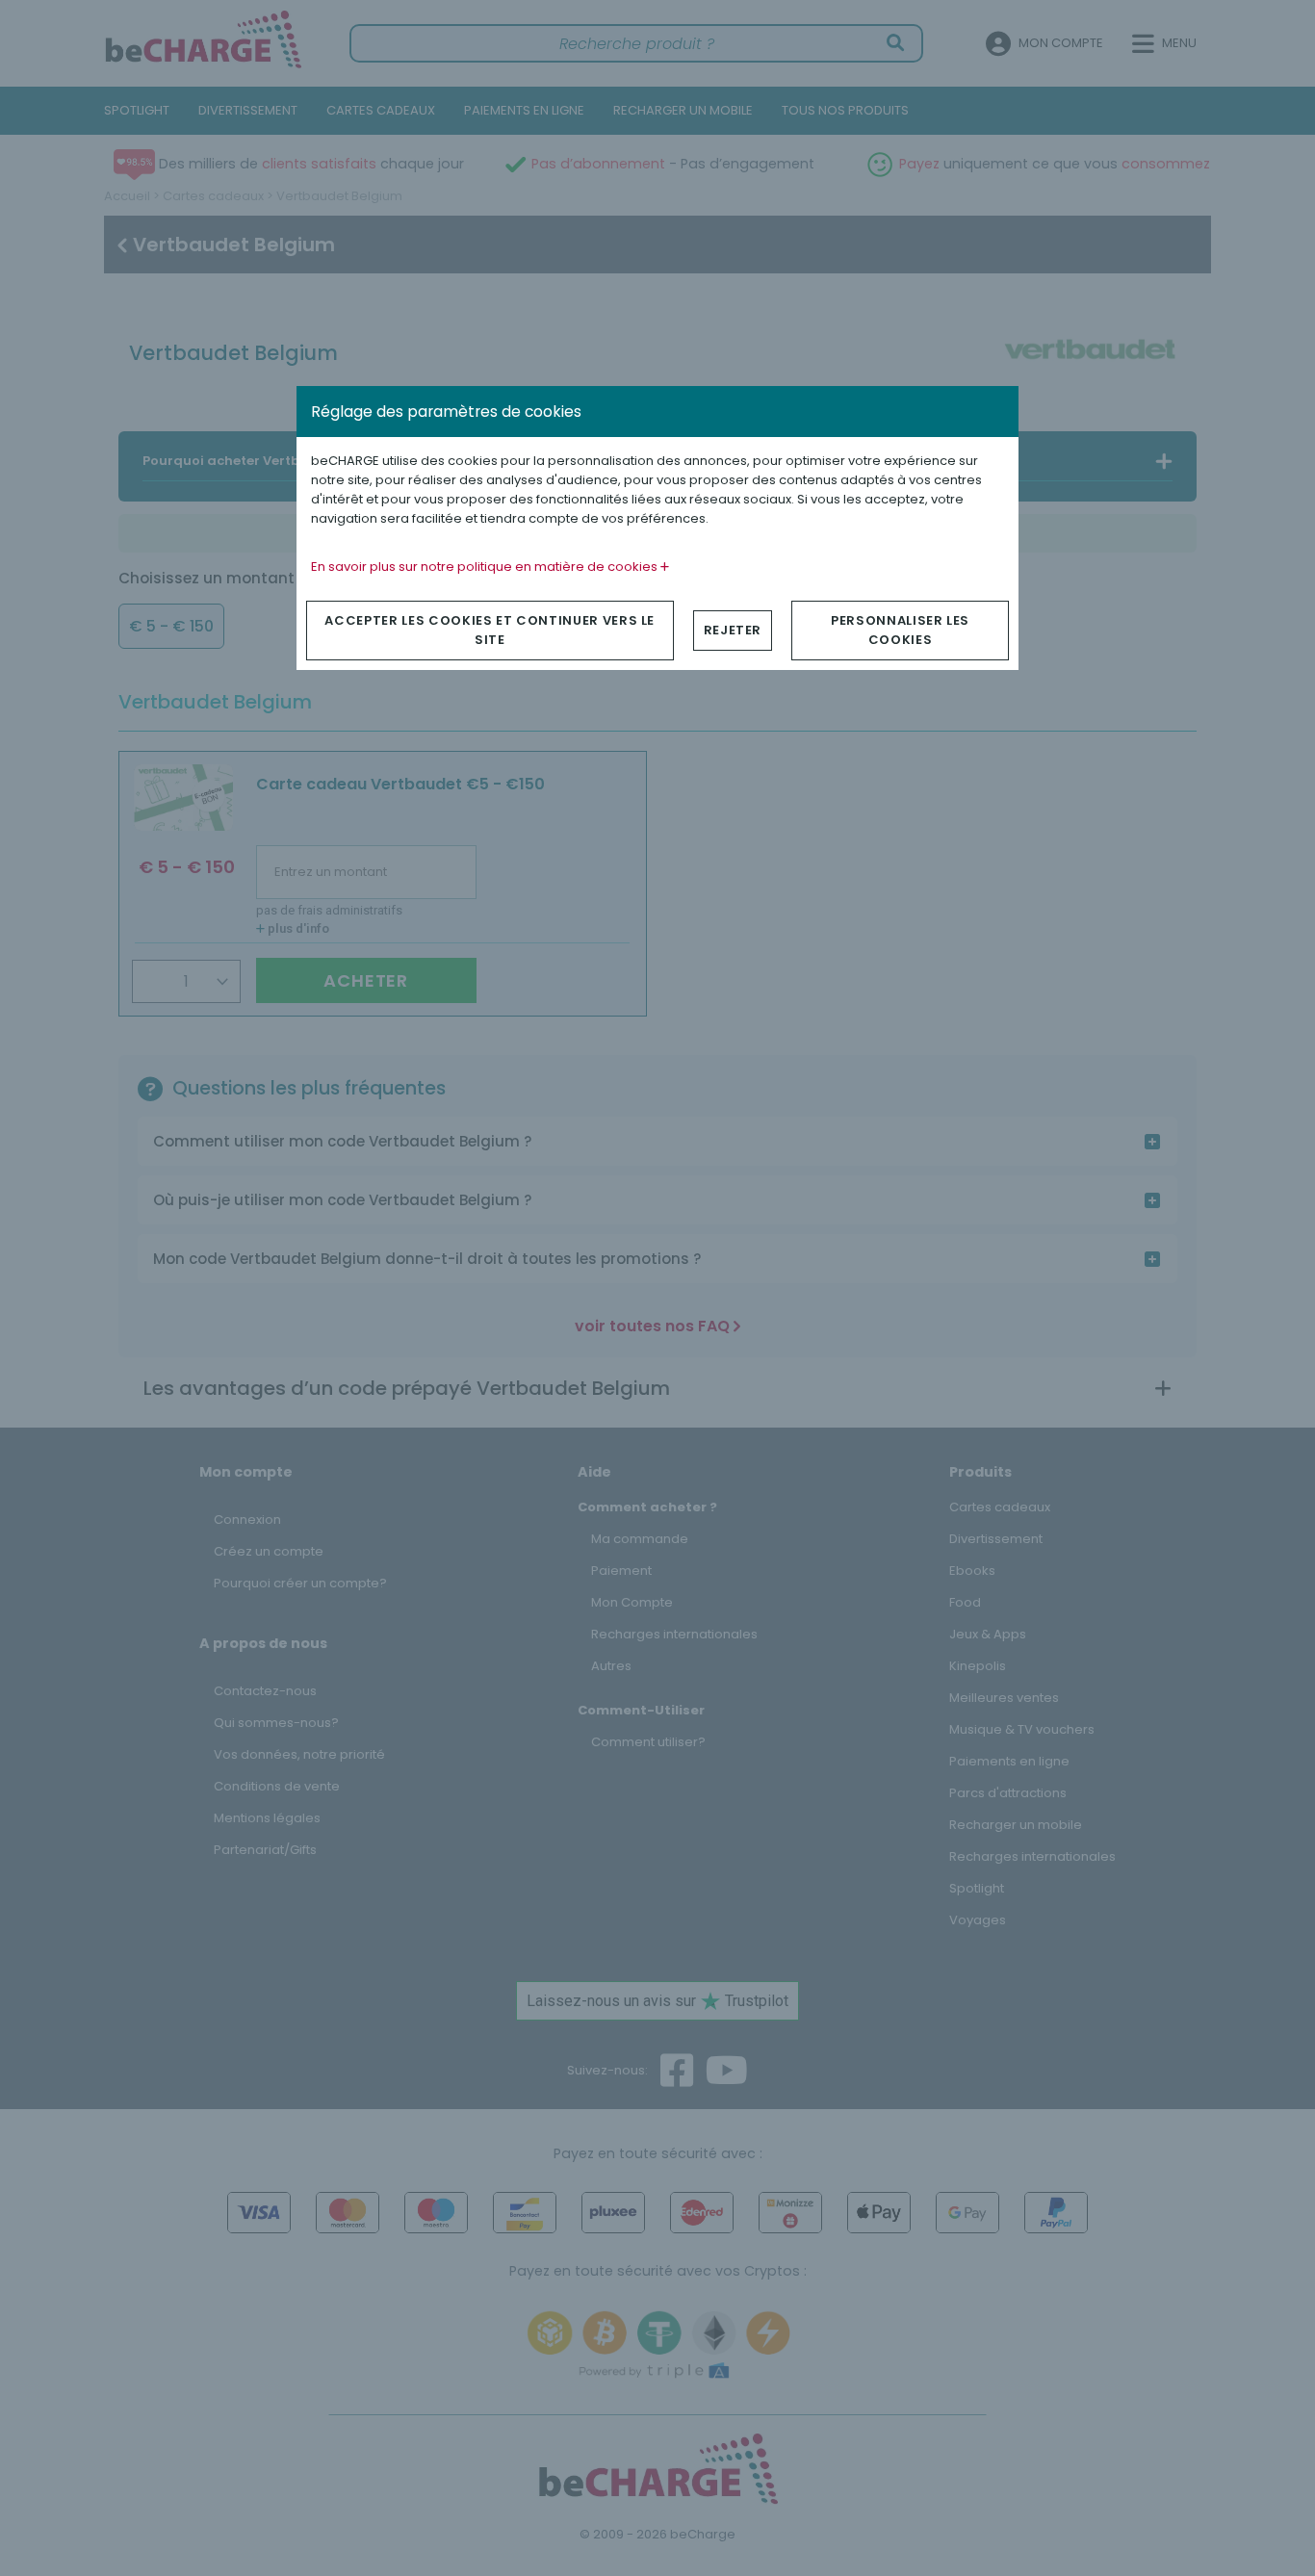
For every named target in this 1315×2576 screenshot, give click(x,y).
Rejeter (733, 630)
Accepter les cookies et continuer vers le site (490, 630)
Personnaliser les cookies (900, 630)
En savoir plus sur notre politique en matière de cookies (486, 567)
